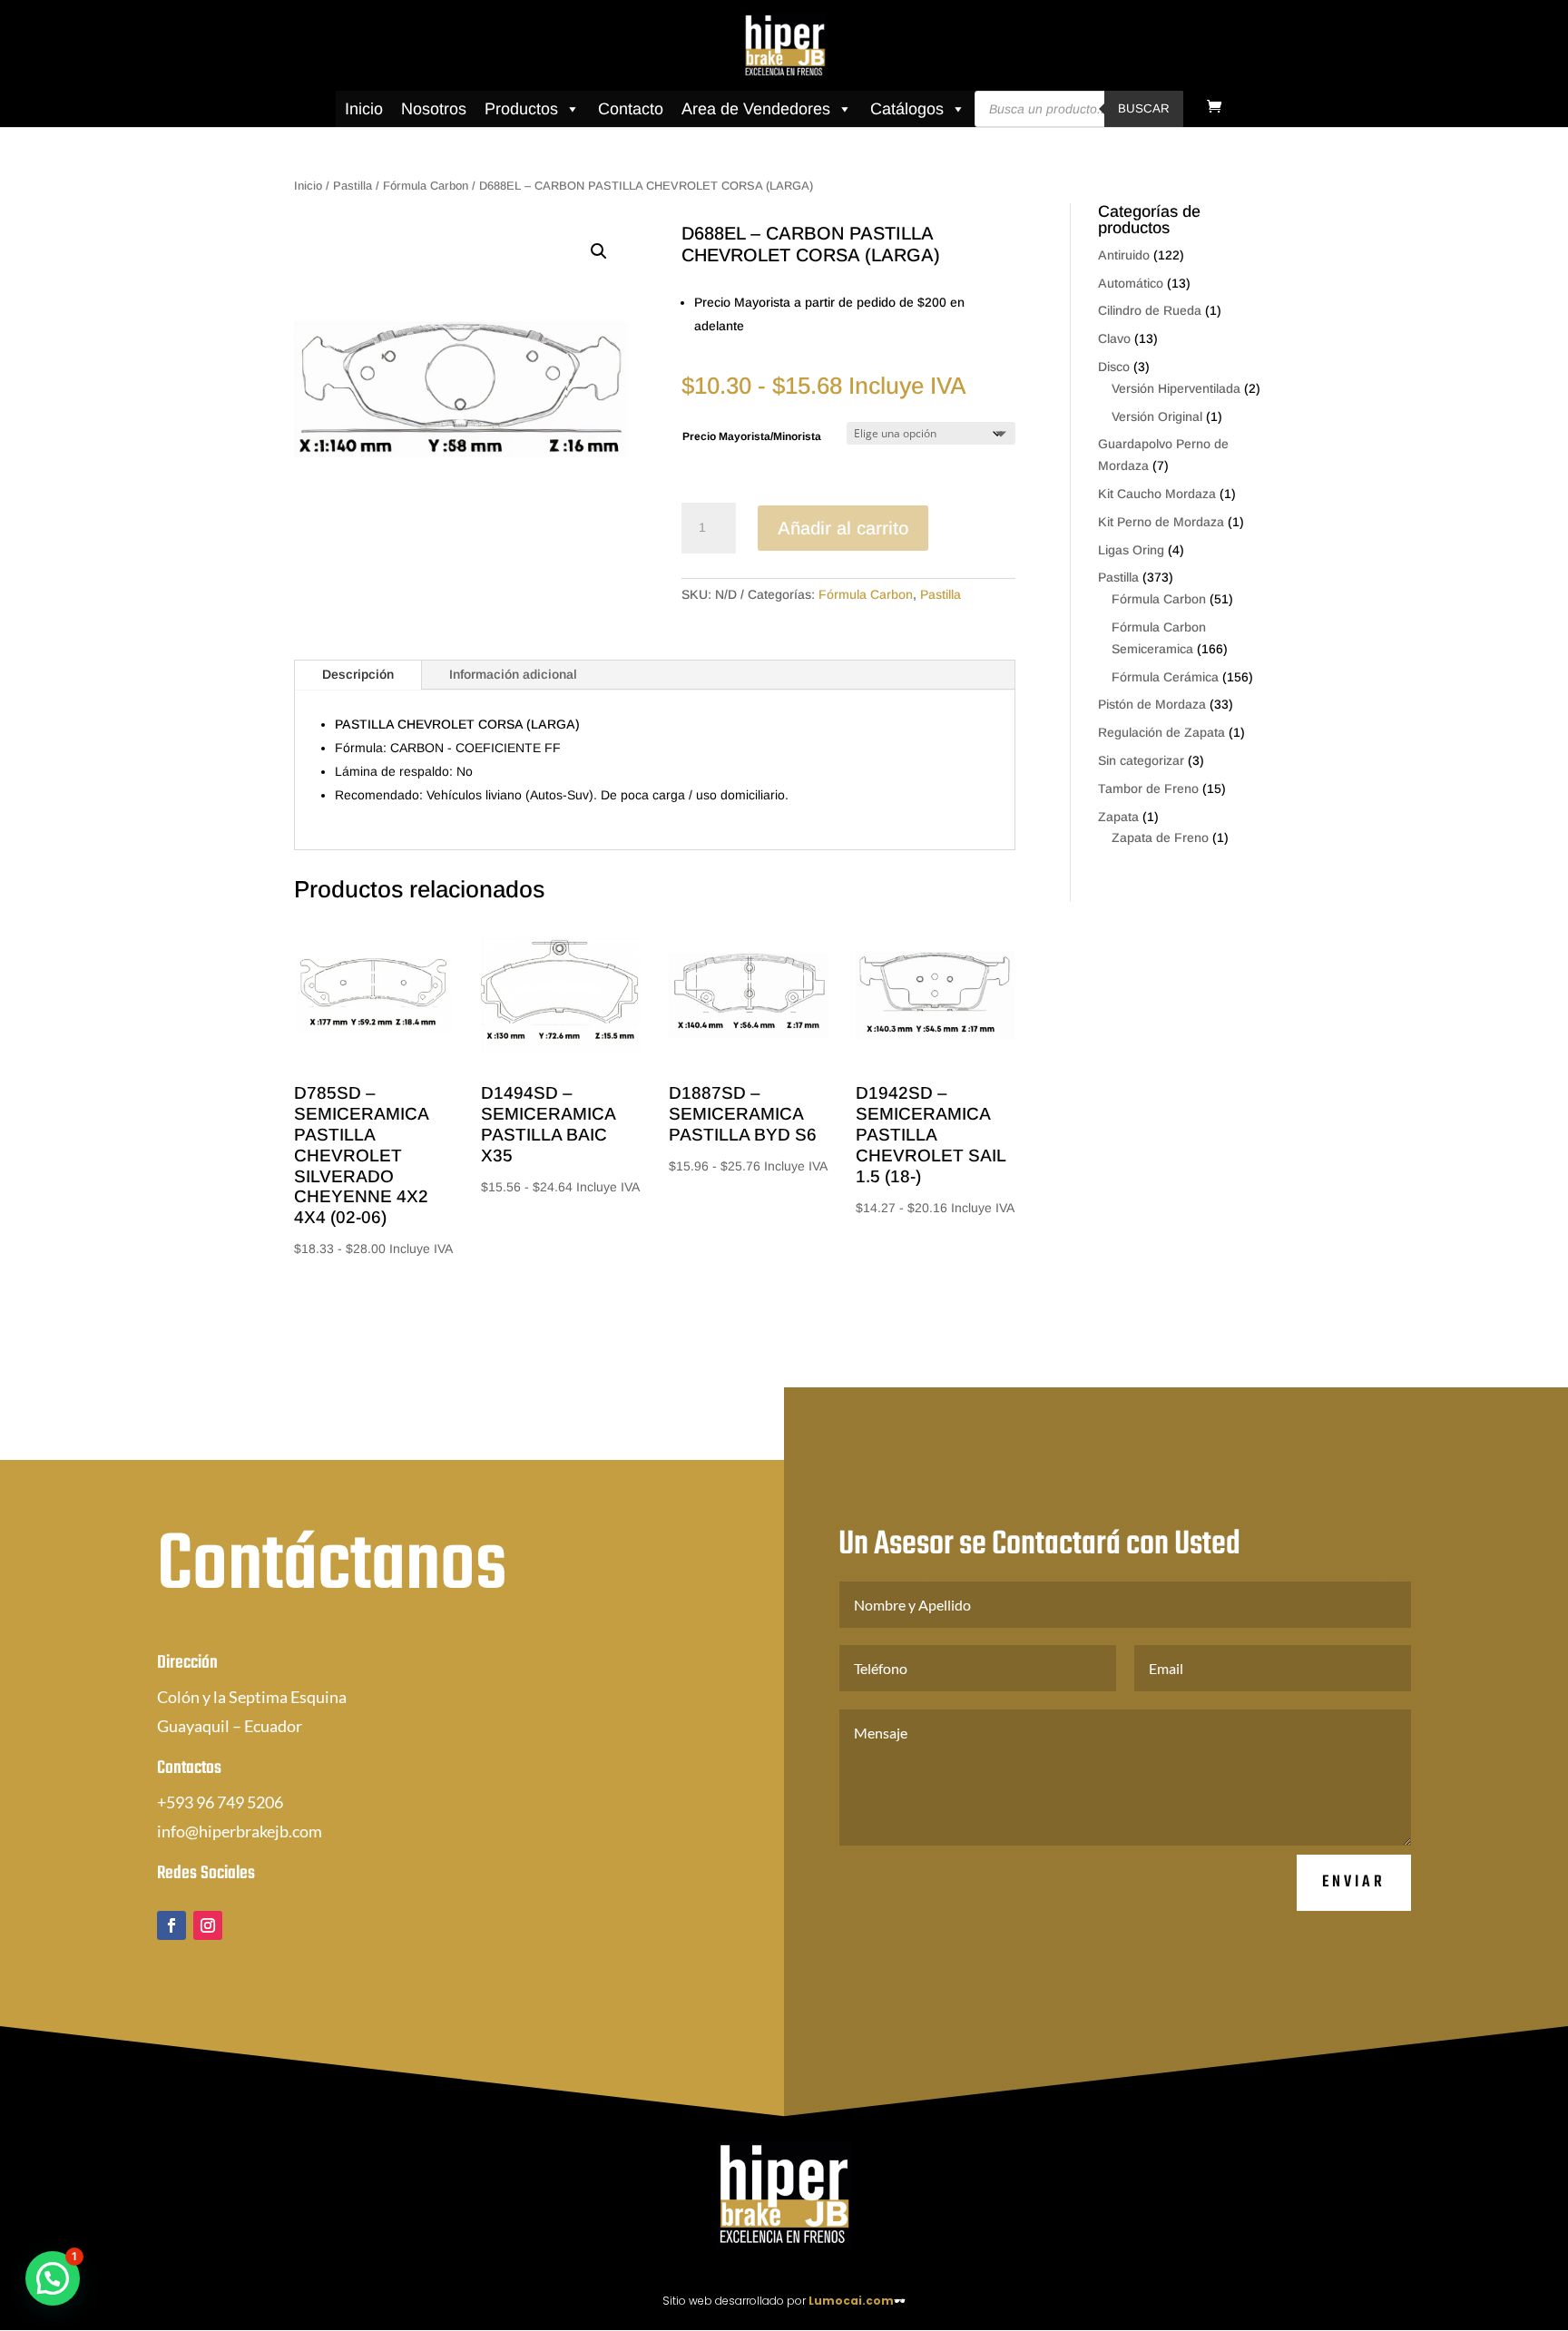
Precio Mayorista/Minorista (752, 436)
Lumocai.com (851, 2301)
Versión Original (1157, 416)
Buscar (1144, 108)
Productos (521, 109)
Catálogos (907, 109)
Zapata (1118, 817)
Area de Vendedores (756, 109)
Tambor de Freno (1148, 788)
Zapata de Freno (1160, 837)
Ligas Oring (1131, 550)
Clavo (1114, 338)
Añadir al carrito (843, 528)
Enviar (1354, 1882)
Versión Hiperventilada (1176, 388)
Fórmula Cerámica (1165, 677)
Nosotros (434, 109)
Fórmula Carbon (426, 186)
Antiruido (1124, 255)
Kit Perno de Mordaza (1161, 522)
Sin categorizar (1141, 760)
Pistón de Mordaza (1152, 704)
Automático (1131, 283)
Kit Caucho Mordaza (1157, 494)
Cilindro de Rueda (1150, 310)
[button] (599, 251)
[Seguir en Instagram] (208, 1925)
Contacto (631, 109)
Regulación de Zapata (1161, 732)
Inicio (364, 109)
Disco (1114, 367)
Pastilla (353, 186)
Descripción (358, 674)
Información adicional (513, 674)
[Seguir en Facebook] (171, 1925)
